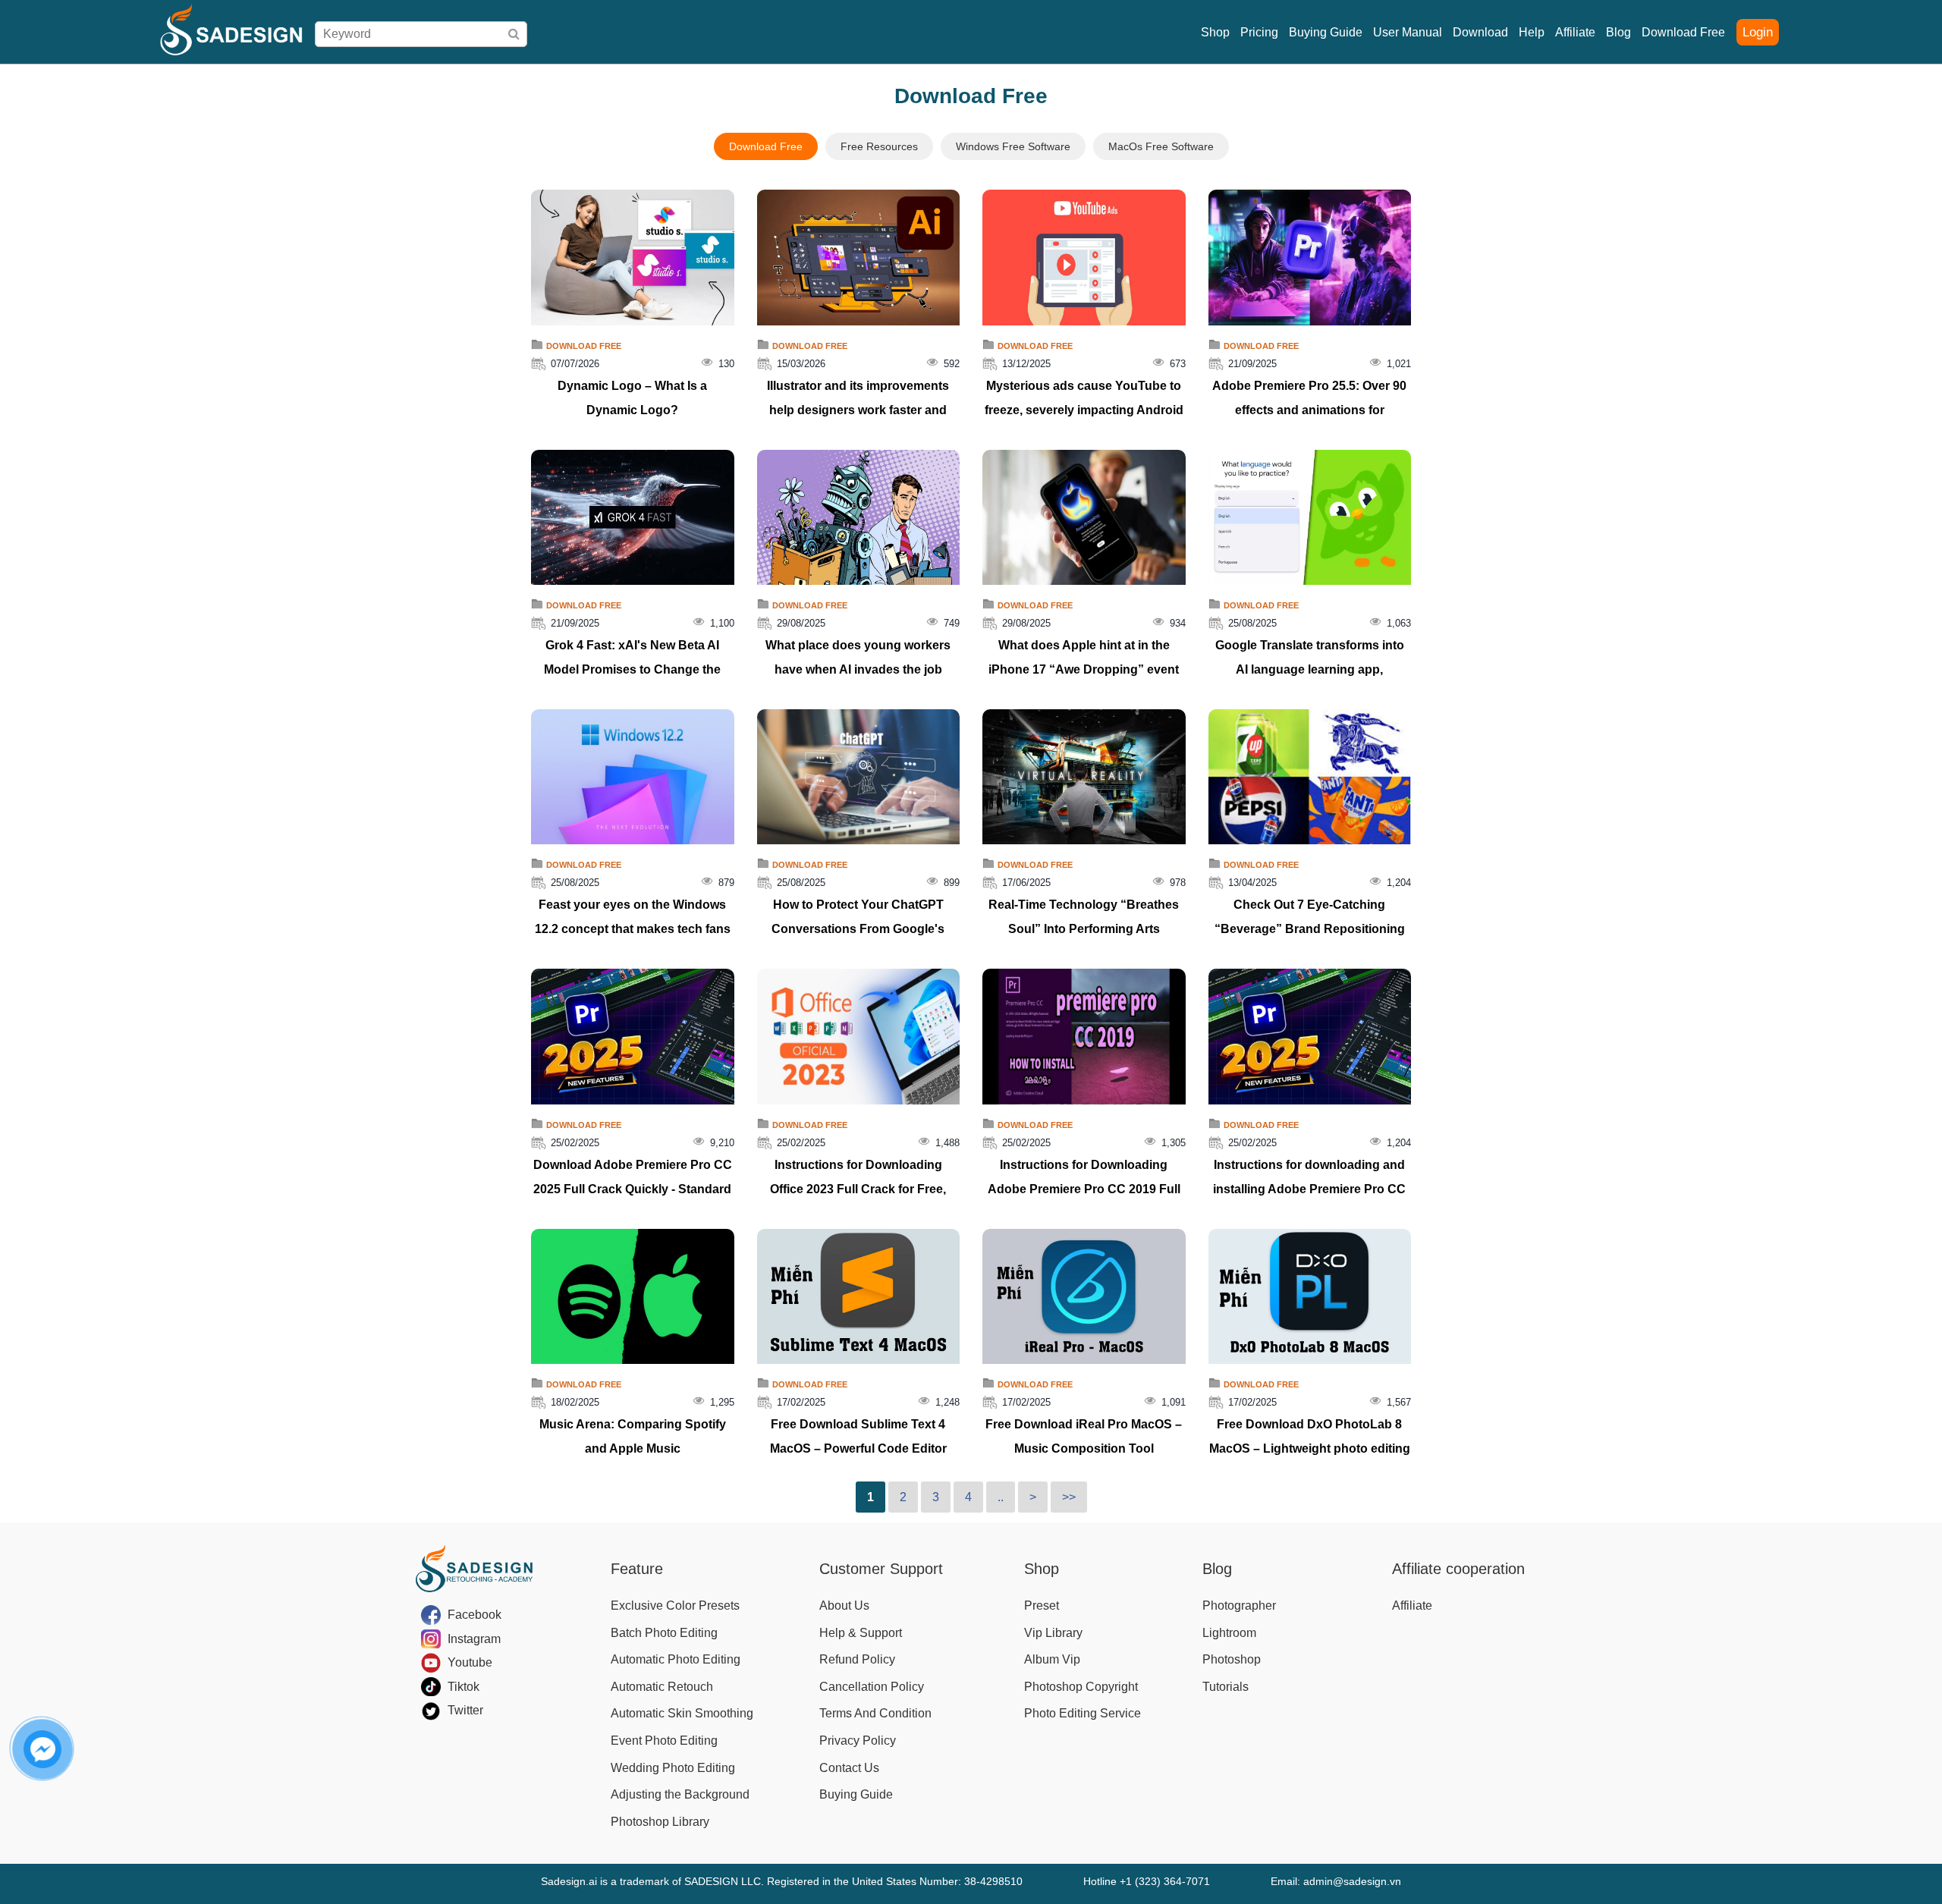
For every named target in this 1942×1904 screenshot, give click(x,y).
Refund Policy (857, 1659)
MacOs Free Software (1161, 146)
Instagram (474, 1639)
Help (1532, 32)
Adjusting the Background (680, 1794)
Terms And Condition (875, 1713)
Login (1758, 32)
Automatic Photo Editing (676, 1659)
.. (1001, 1497)
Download (1480, 32)
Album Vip (1052, 1659)
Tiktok (464, 1687)
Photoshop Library (660, 1822)
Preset (1042, 1606)
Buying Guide (1326, 32)
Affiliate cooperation (1458, 1569)
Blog (1618, 32)
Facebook (475, 1615)
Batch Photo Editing (664, 1633)
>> (1069, 1497)
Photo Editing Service (1083, 1713)
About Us (844, 1606)
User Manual (1408, 32)
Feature (637, 1569)
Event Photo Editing (664, 1741)
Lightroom (1229, 1633)
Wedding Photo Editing (673, 1768)
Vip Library (1053, 1633)
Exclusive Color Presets (675, 1606)
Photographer (1239, 1606)
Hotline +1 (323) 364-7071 (1147, 1881)
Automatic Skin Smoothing (682, 1713)
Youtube (470, 1662)
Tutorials (1226, 1687)
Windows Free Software (1013, 146)
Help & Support (861, 1633)
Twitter (465, 1710)
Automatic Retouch (662, 1687)
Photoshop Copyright (1081, 1687)
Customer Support (881, 1569)
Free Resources (879, 146)
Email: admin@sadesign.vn (1336, 1881)
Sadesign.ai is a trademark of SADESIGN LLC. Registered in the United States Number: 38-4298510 (782, 1881)
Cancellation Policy (872, 1687)
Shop (1215, 32)
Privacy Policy (858, 1741)
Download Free (1683, 32)
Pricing (1259, 32)
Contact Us (849, 1768)
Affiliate (1575, 32)
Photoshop (1232, 1659)
